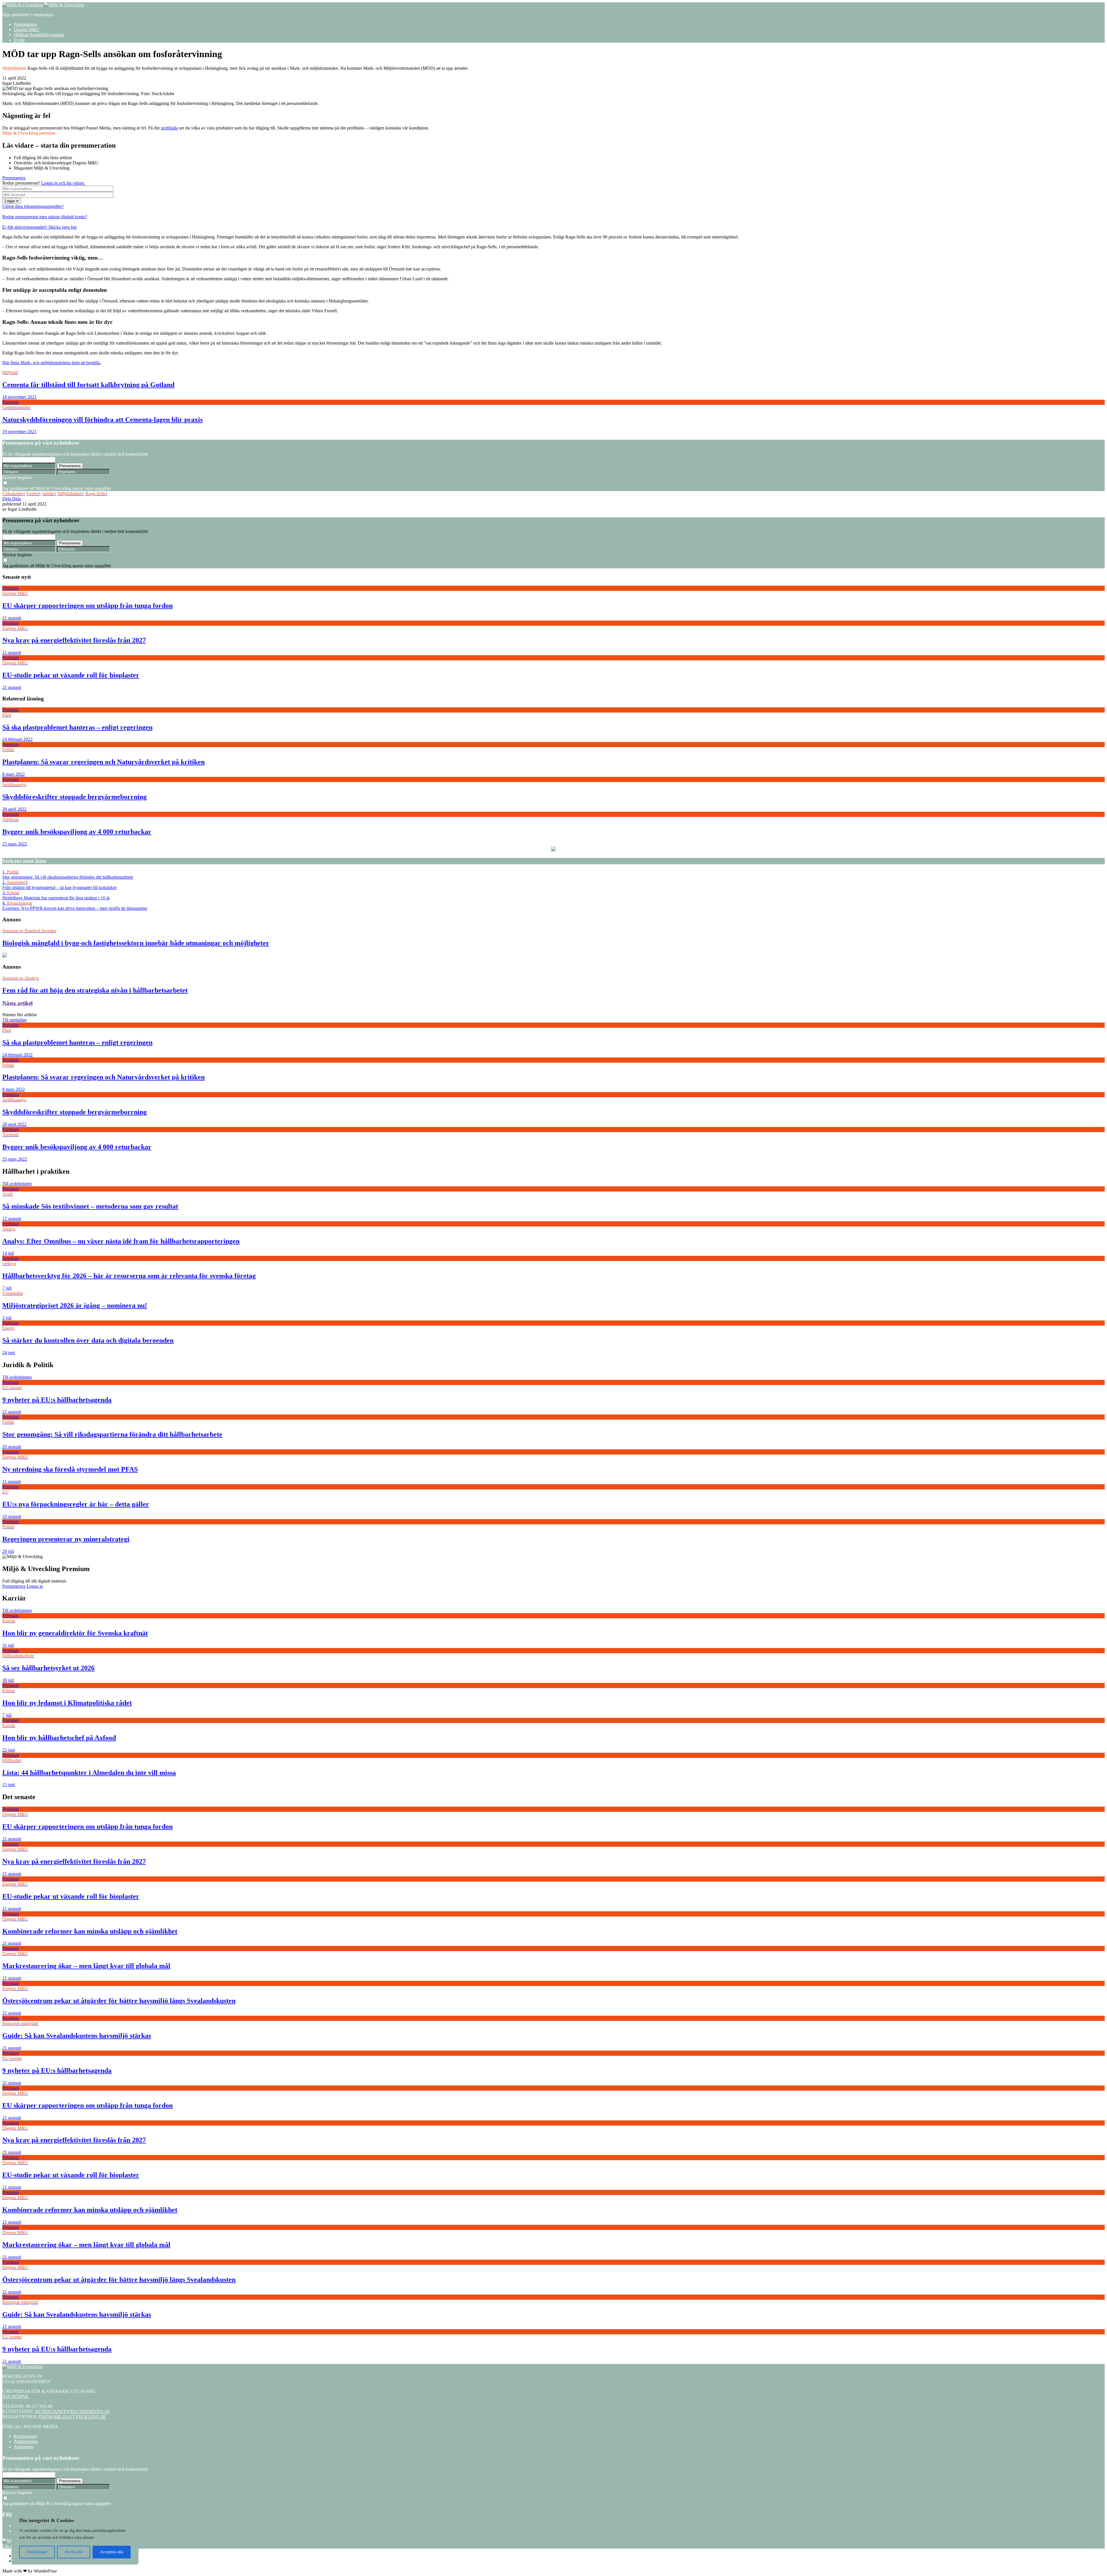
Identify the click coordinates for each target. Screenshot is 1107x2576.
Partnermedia (26, 2441)
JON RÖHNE (15, 2396)
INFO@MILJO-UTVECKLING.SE (72, 2417)
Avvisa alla (74, 2552)
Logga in (12, 201)
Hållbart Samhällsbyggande (39, 35)
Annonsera (24, 2447)
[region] (75, 2538)
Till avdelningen (17, 1184)
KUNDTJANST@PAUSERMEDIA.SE (73, 2411)
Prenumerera (25, 24)
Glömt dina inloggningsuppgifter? (33, 206)
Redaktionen (25, 2436)
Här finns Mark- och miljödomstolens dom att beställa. (52, 363)
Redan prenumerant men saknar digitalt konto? (45, 217)
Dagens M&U (27, 30)
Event (19, 40)
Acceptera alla (112, 2552)
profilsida (169, 128)
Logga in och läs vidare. (63, 183)
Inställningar (37, 2552)
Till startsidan (14, 1020)
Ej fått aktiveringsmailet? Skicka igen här (39, 227)
